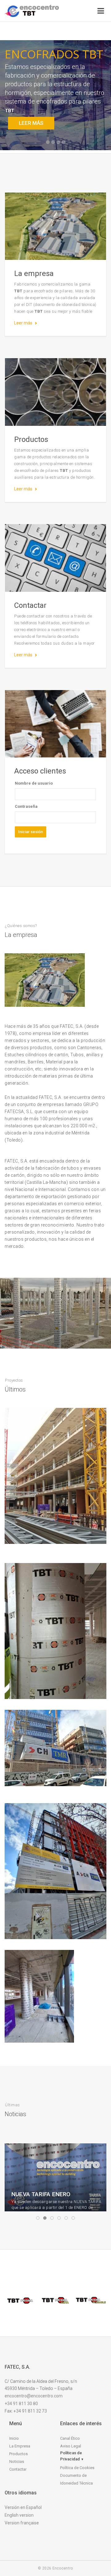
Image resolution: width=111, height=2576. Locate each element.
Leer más (23, 323)
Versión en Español (23, 2507)
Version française (22, 2523)
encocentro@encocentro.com (34, 2396)
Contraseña (26, 806)
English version (19, 2515)
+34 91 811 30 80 (21, 2404)
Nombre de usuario (34, 783)
